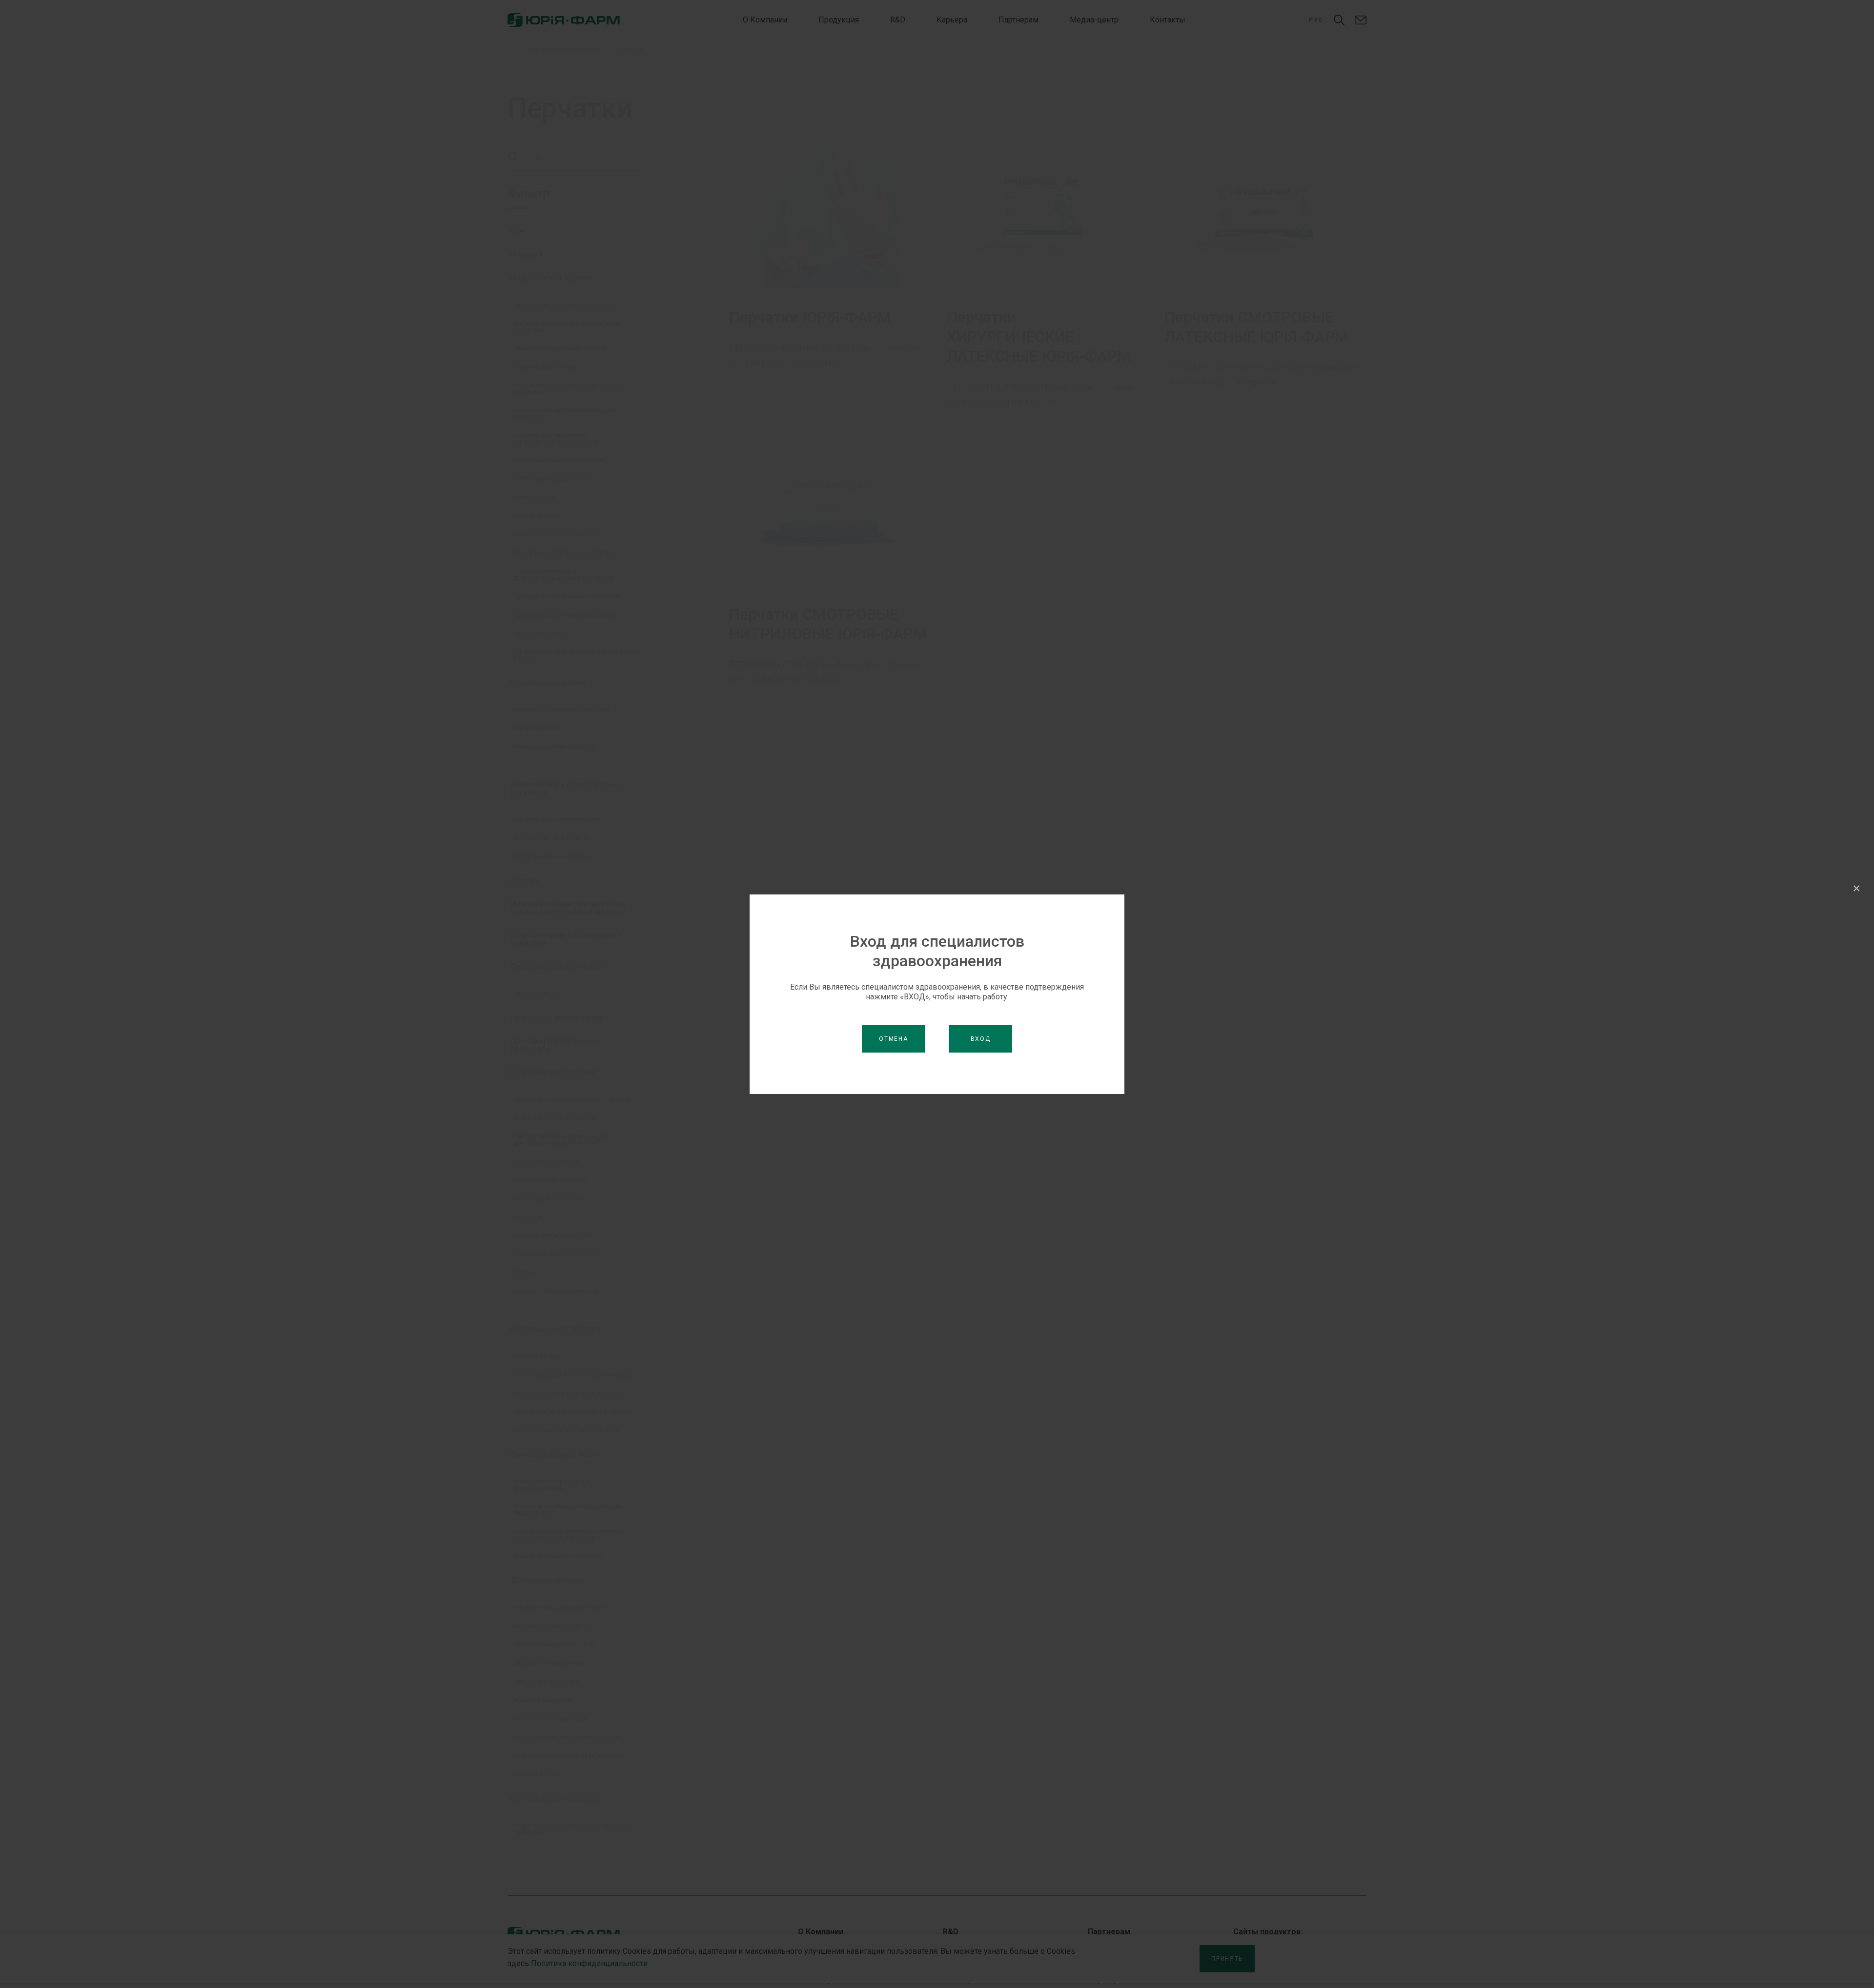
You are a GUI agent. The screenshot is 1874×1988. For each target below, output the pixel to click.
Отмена (893, 1039)
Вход (981, 1039)
